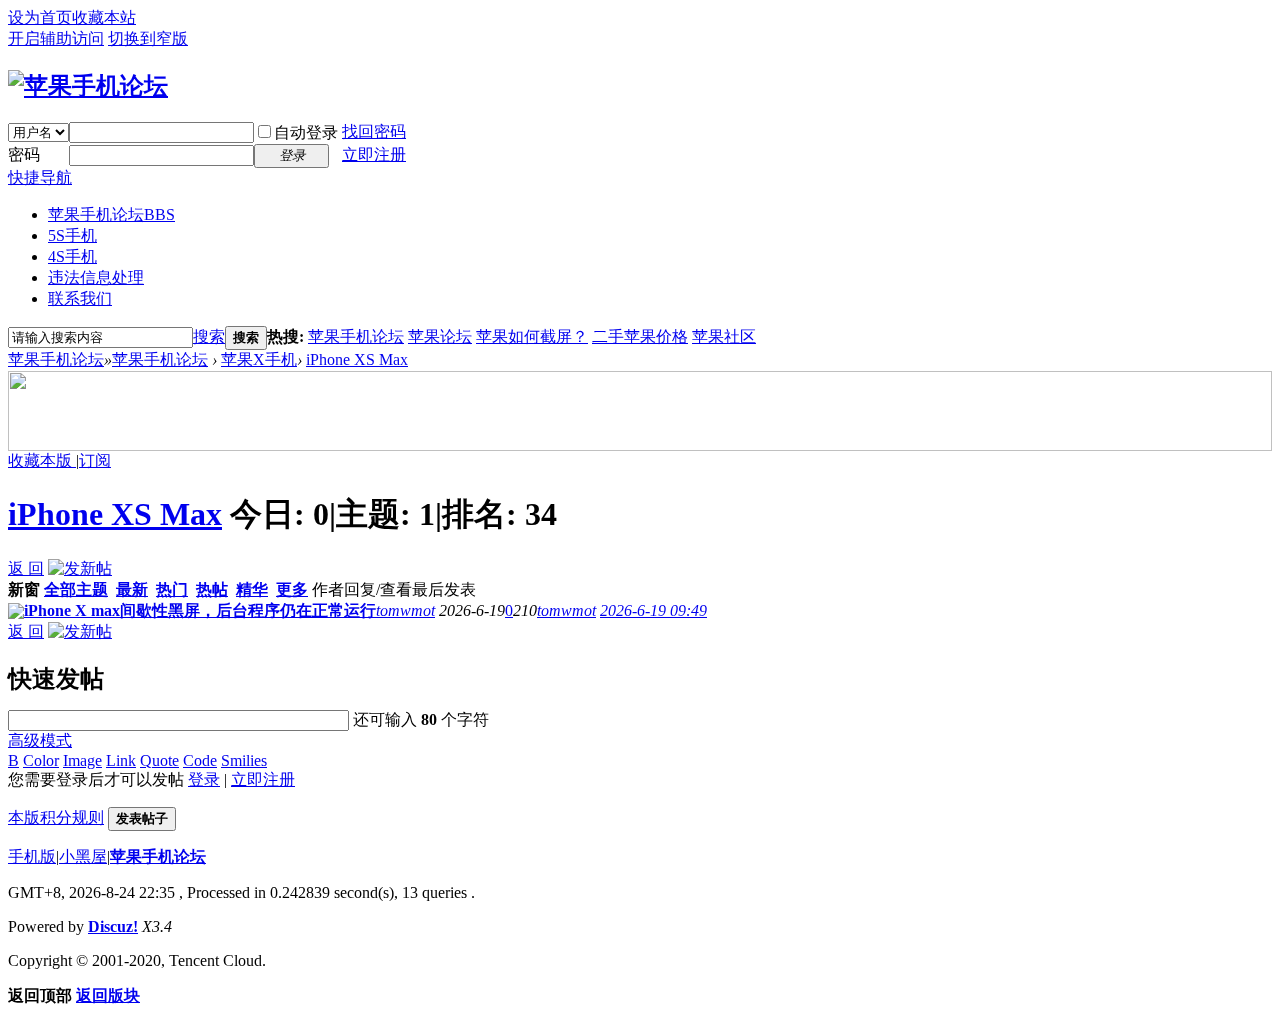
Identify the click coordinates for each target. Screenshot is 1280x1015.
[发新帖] (80, 568)
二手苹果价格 (640, 336)
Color (41, 760)
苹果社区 (724, 336)
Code (200, 760)
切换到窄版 (148, 38)
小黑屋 (83, 856)
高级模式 (40, 740)
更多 (292, 589)
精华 (252, 589)
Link (121, 760)
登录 (204, 779)
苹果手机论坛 (111, 214)
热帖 (212, 589)
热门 (172, 589)
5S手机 (72, 235)
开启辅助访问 (56, 38)
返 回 (26, 568)
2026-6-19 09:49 (653, 610)
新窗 (24, 589)
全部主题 (76, 589)
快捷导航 (40, 177)
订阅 (95, 460)
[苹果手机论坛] (88, 86)
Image (82, 760)
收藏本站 (104, 17)
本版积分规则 (56, 817)
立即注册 (374, 154)
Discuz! (113, 926)
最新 (132, 589)
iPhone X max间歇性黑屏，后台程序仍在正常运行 (200, 610)
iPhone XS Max (357, 359)
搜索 (209, 336)
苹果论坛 (440, 336)
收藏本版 (42, 460)
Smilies (244, 760)
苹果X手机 (259, 359)
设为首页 (40, 17)
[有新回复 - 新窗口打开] (16, 613)
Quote (159, 760)
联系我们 (80, 298)
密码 (24, 154)
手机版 (32, 856)
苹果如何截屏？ (532, 336)
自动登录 (306, 132)
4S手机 (72, 256)
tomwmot (405, 610)
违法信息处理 (96, 277)
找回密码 (374, 131)
